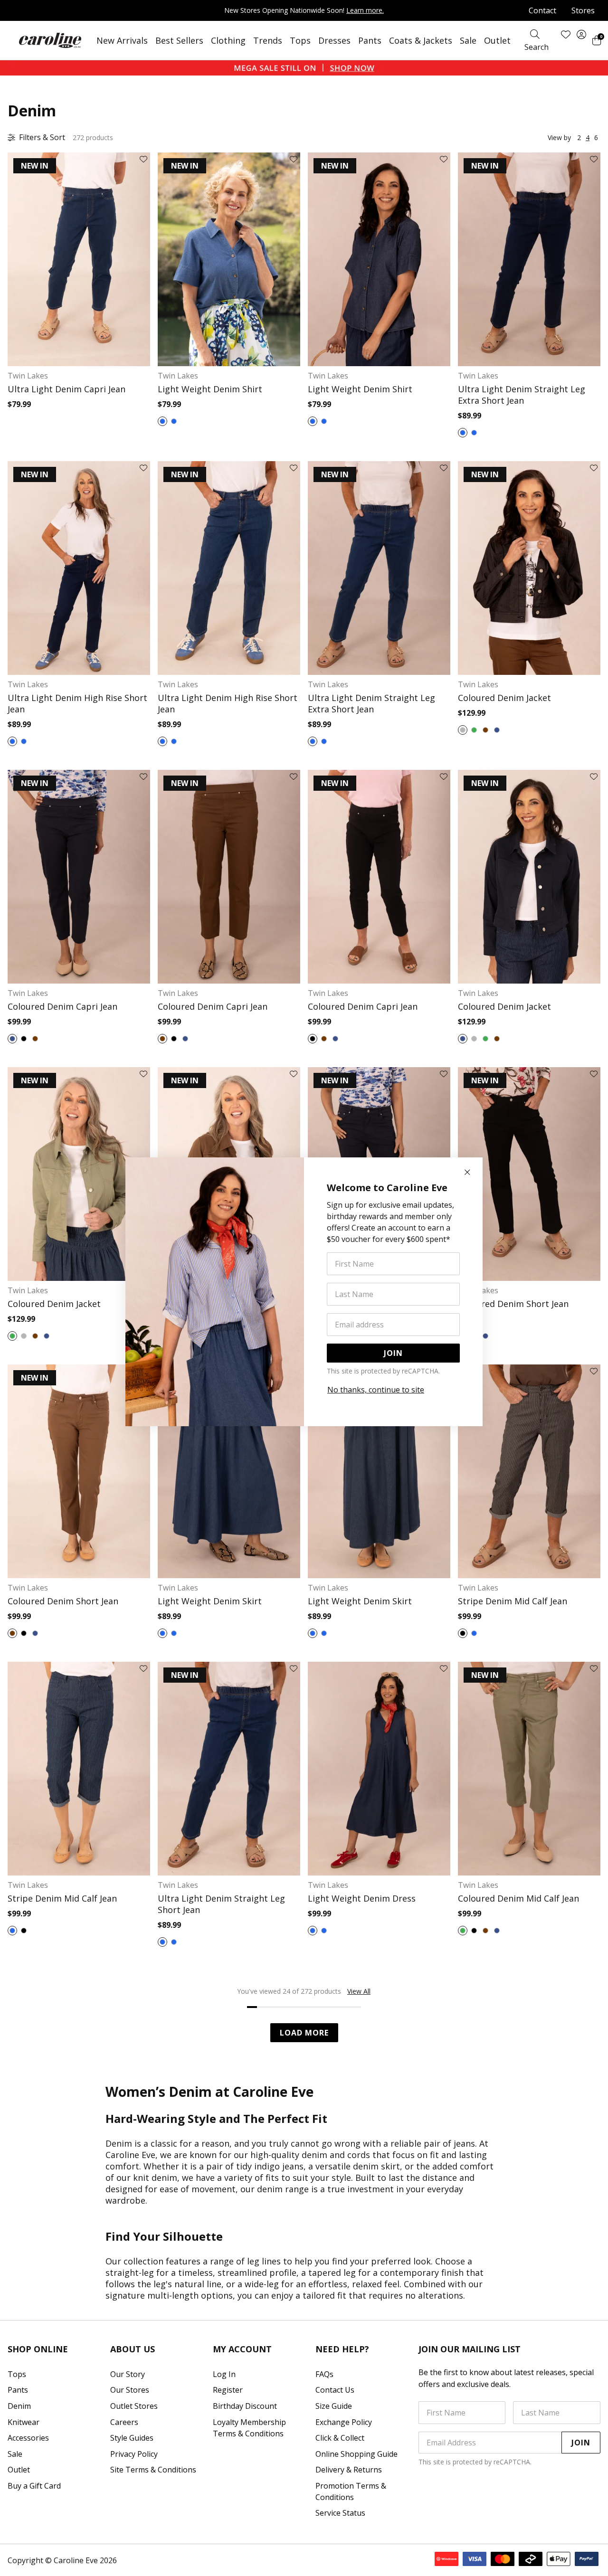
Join (393, 1353)
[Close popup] (467, 1173)
